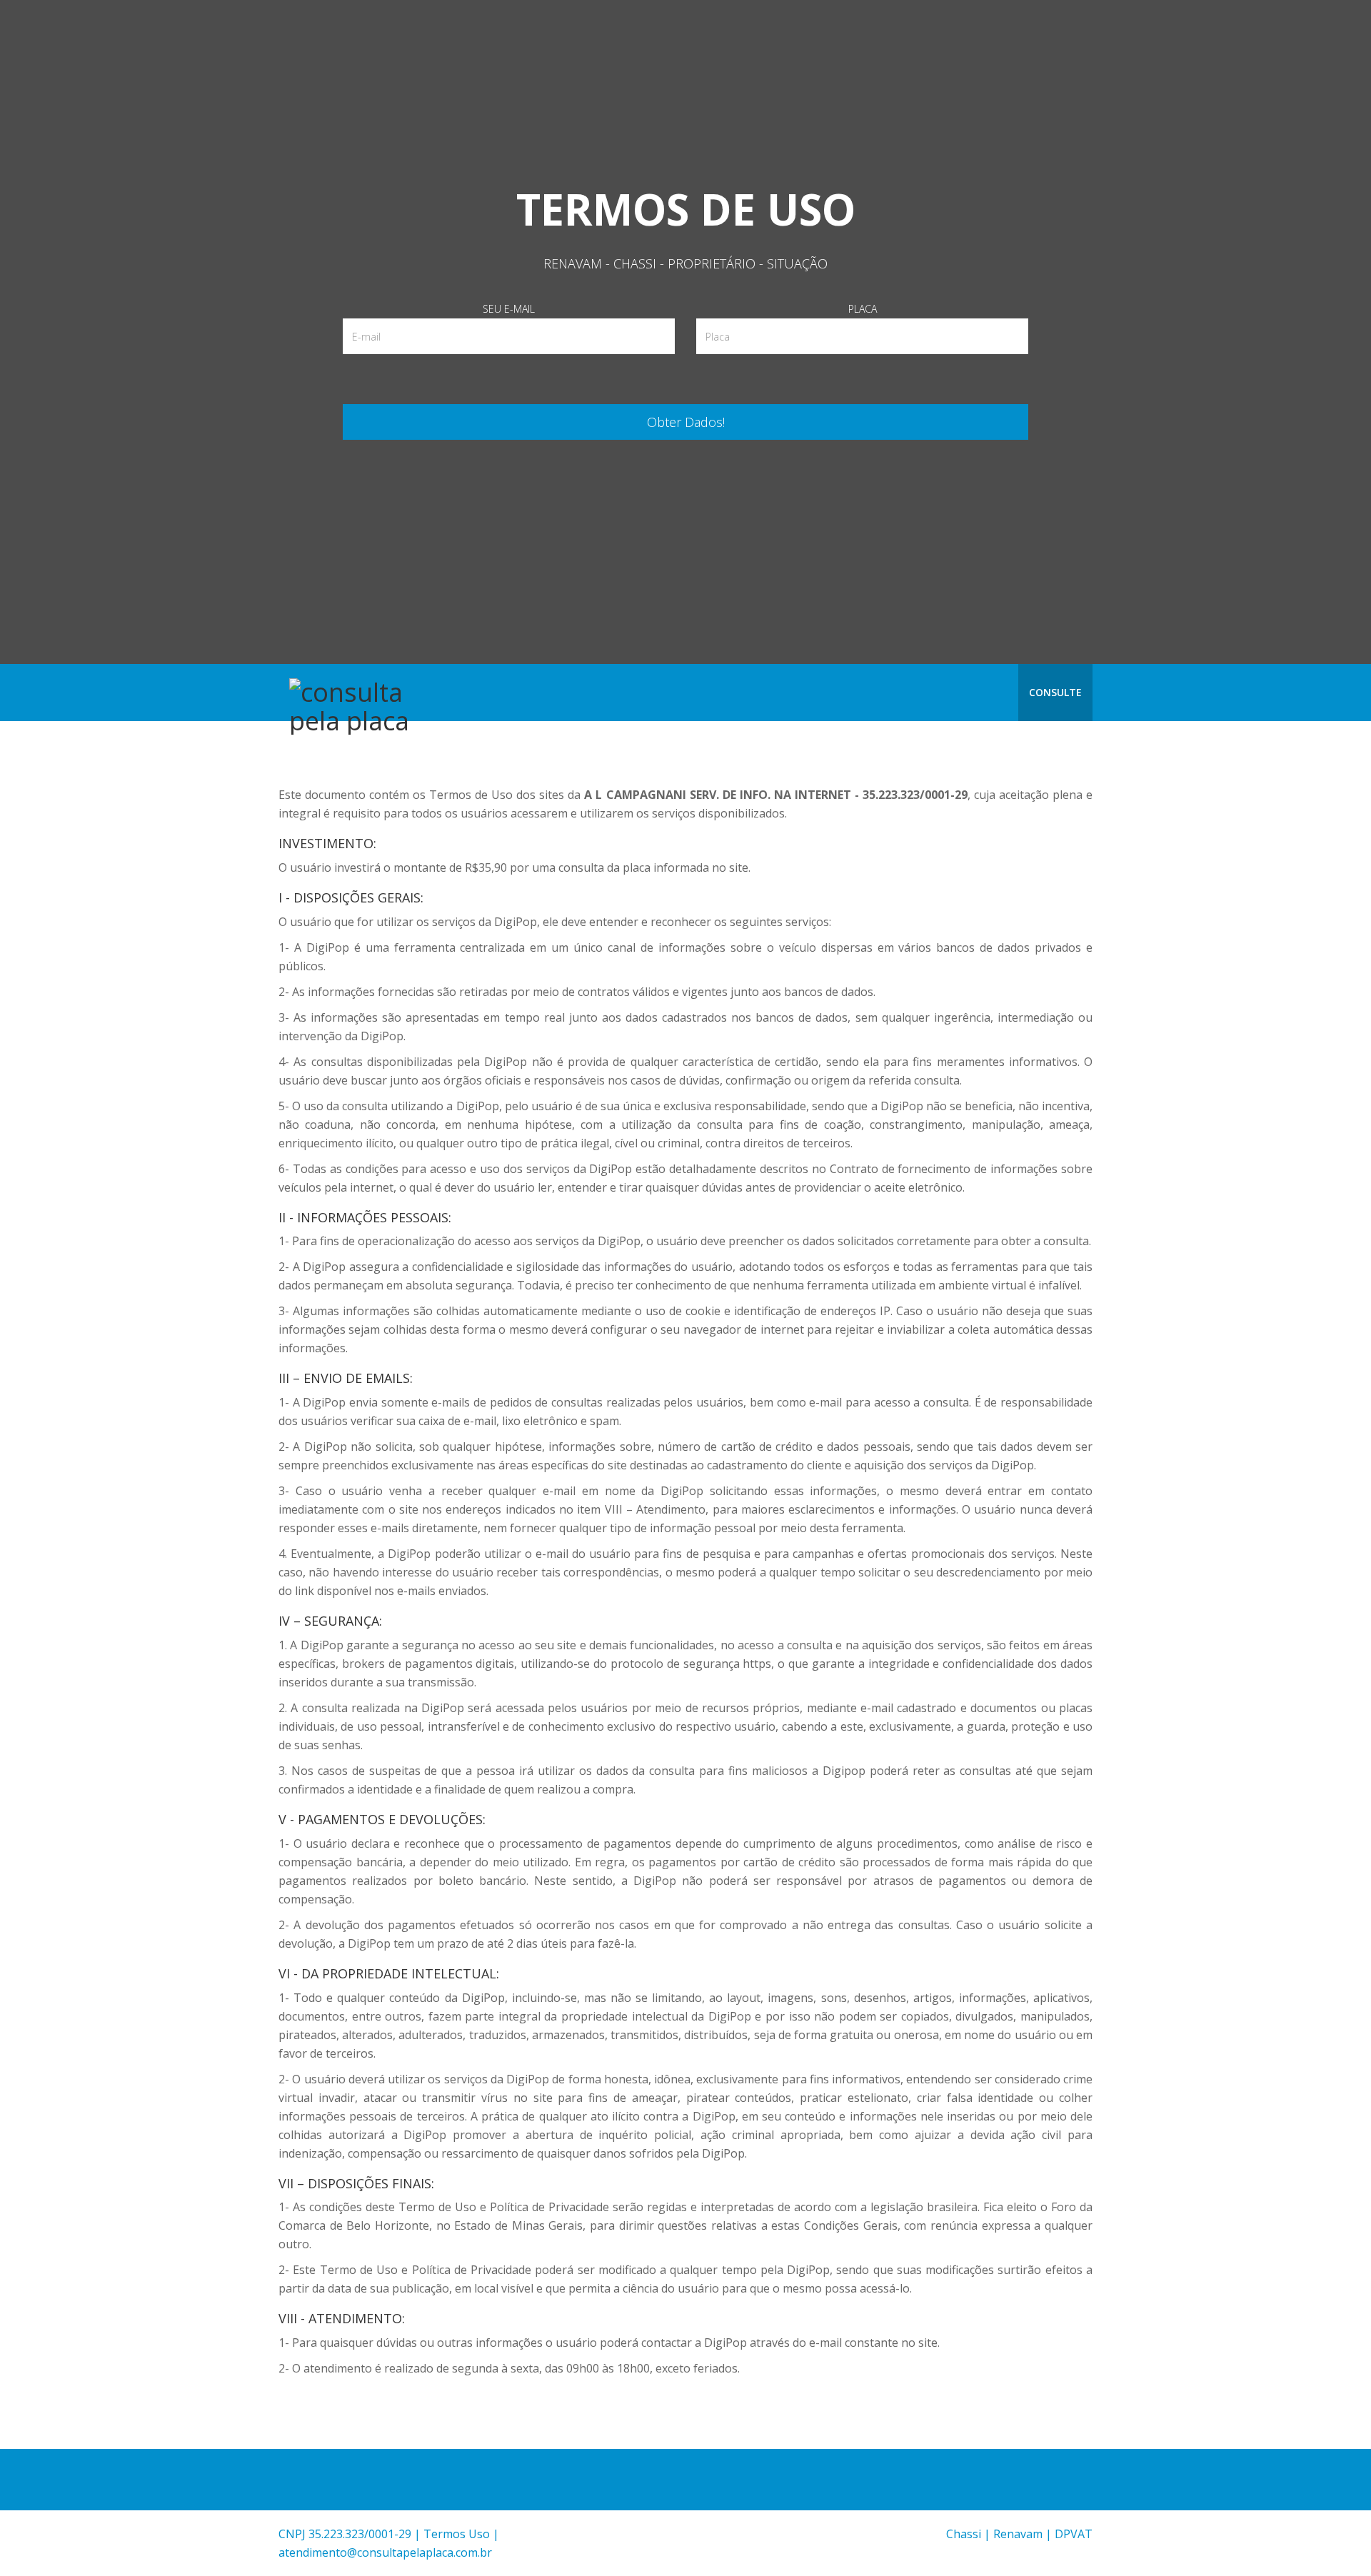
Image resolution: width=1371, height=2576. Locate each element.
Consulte (1055, 692)
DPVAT (1074, 2534)
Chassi (964, 2534)
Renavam (1018, 2534)
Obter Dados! (686, 422)
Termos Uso (457, 2534)
